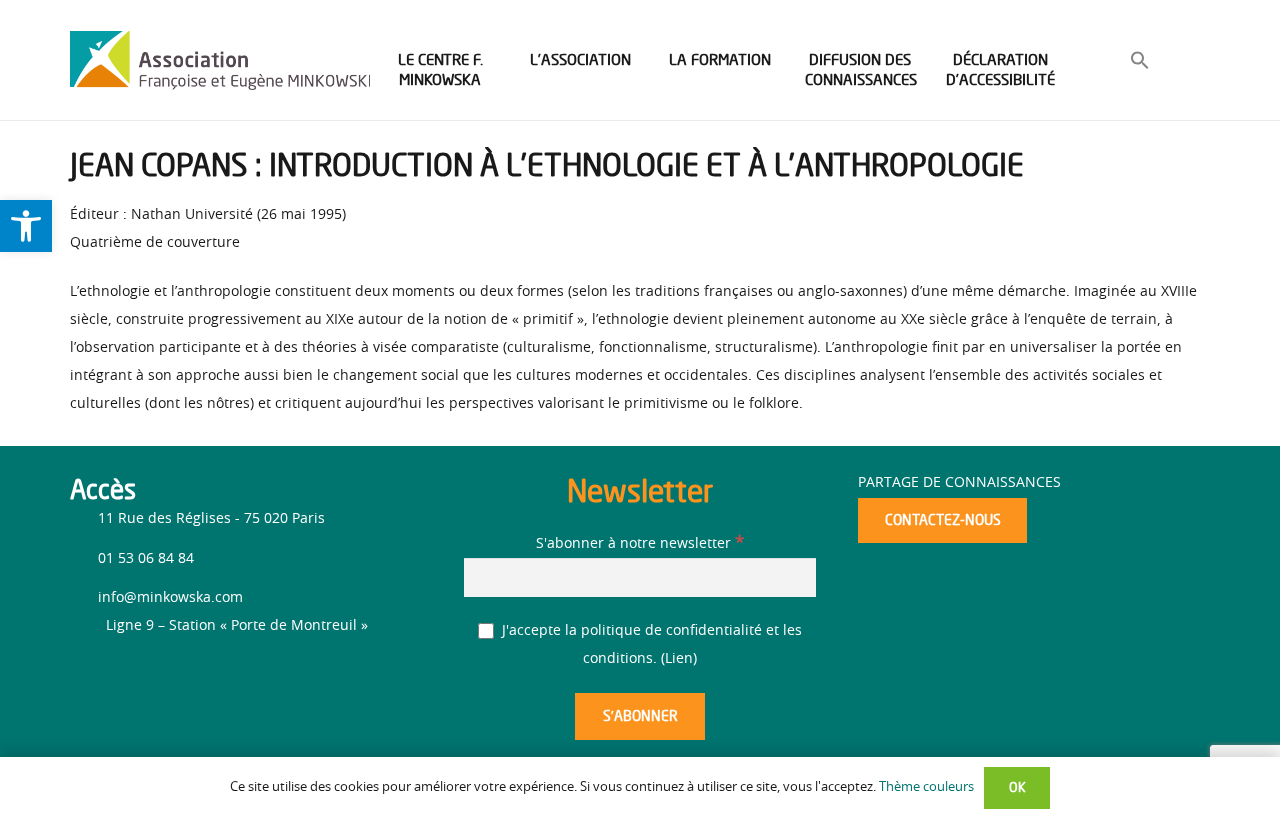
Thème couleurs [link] (926, 787)
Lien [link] (679, 659)
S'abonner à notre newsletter (640, 544)
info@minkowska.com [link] (170, 598)
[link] (26, 226)
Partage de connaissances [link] (959, 483)
